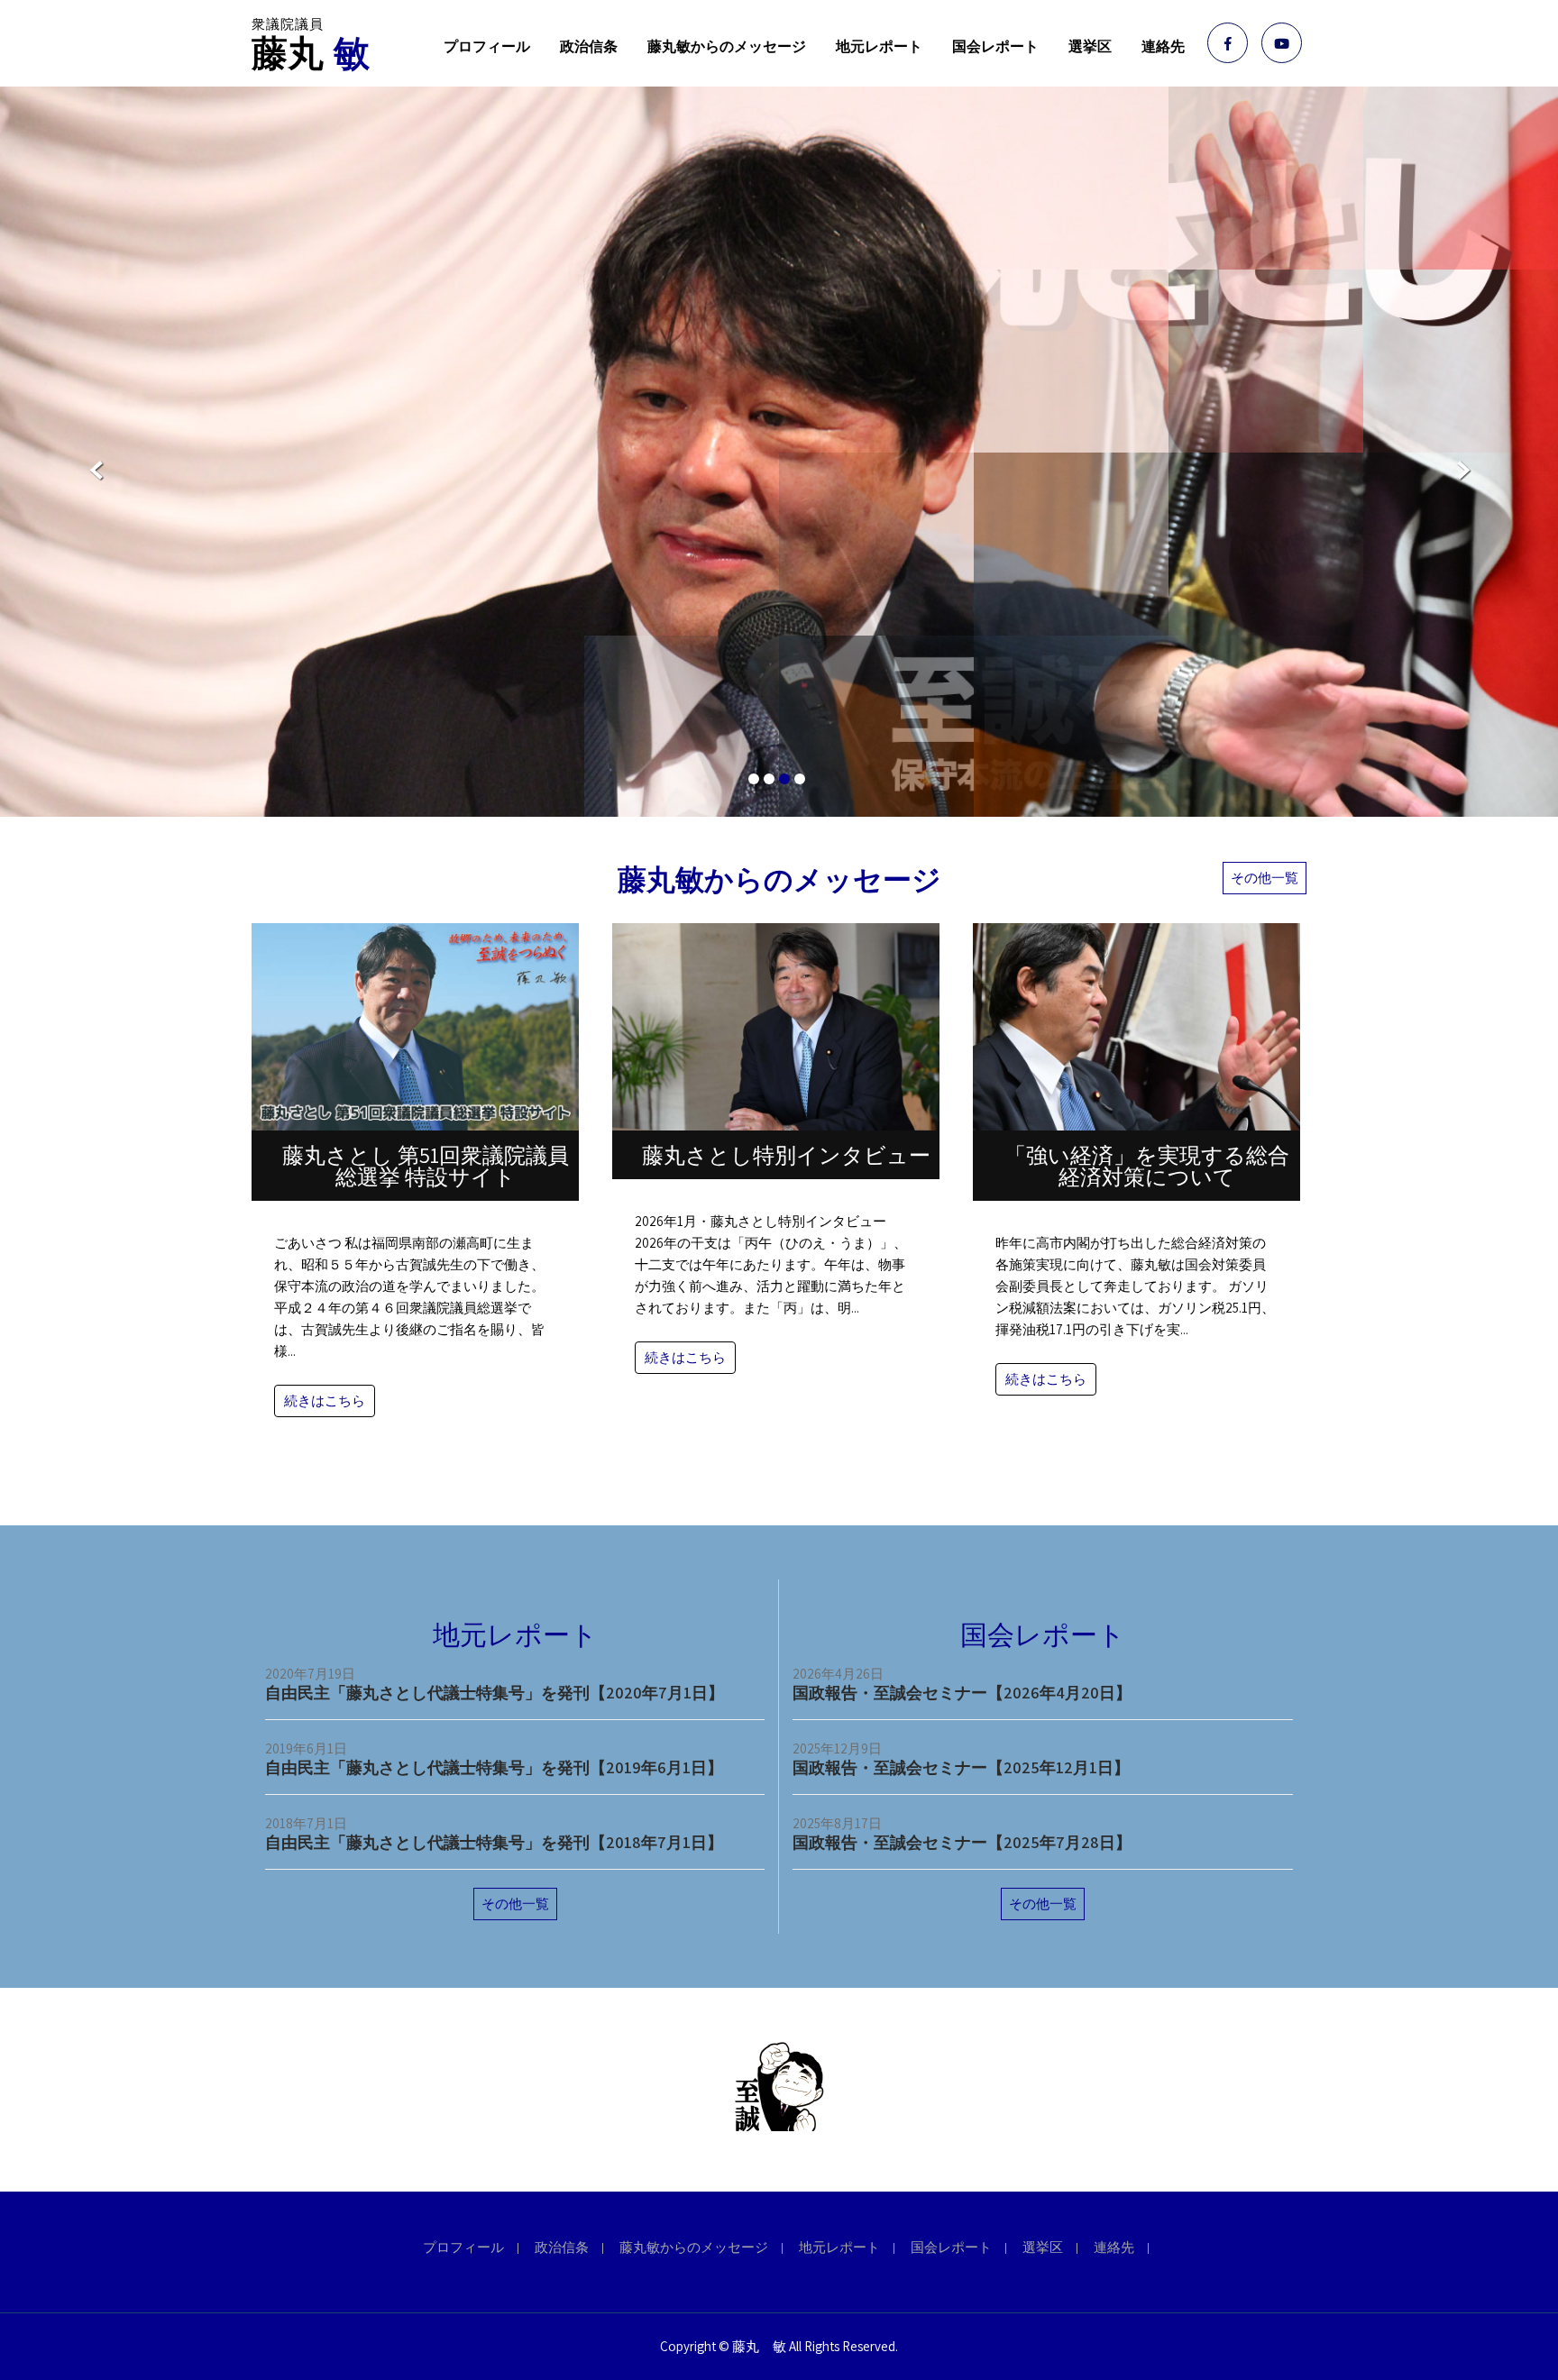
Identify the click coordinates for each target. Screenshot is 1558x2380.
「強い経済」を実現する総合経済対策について (1147, 1166)
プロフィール (487, 46)
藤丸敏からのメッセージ (727, 46)
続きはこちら (325, 1401)
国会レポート (995, 46)
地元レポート (879, 46)
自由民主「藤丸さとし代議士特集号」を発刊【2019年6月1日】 (494, 1767)
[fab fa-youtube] (1282, 43)
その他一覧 (1265, 878)
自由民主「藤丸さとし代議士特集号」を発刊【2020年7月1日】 (495, 1693)
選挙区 (1090, 46)
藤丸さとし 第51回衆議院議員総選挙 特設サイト (426, 1166)
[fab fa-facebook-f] (1228, 43)
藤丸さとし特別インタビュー (786, 1155)
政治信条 (589, 46)
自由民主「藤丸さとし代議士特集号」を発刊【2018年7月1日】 (494, 1842)
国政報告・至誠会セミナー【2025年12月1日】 (961, 1767)
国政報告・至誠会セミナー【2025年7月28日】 (962, 1842)
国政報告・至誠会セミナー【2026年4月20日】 (962, 1693)
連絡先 (1163, 46)
